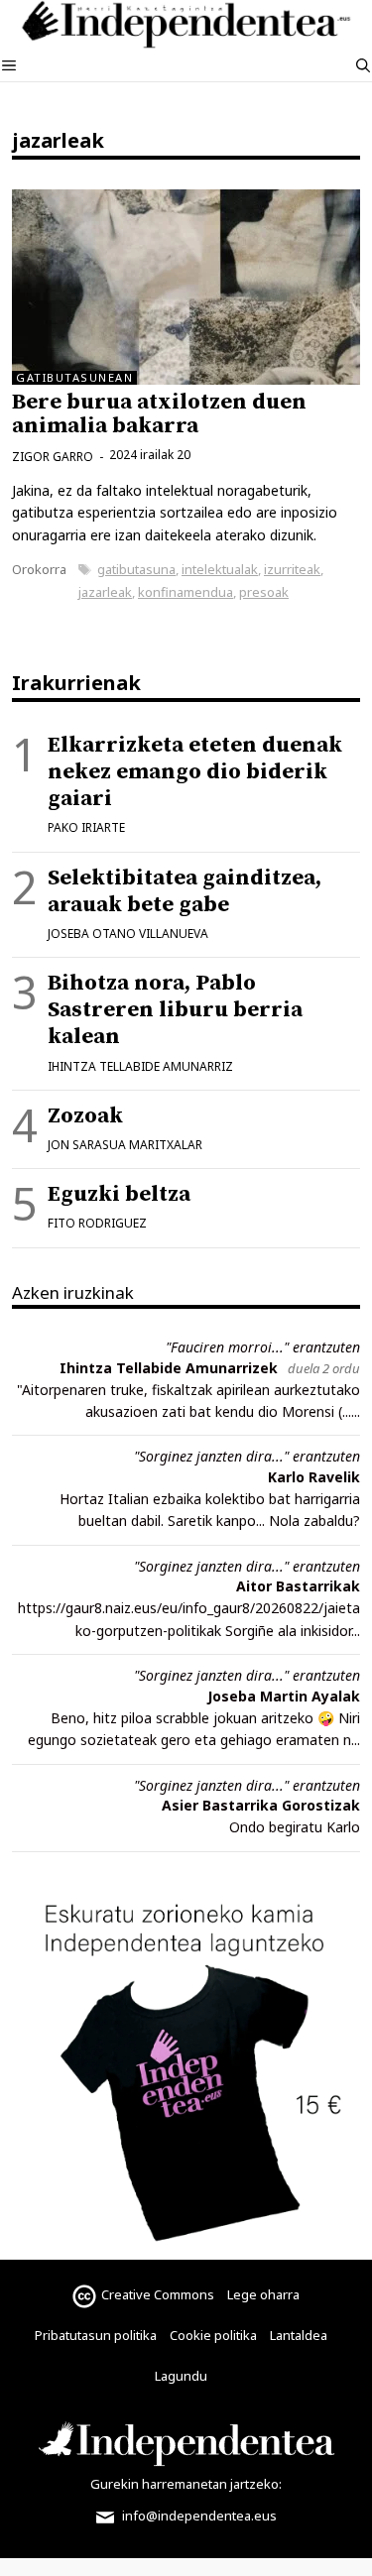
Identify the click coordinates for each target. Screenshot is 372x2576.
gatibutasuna (136, 569)
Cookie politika (213, 2335)
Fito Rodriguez (97, 1223)
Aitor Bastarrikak (298, 1586)
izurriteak (292, 569)
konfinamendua (186, 592)
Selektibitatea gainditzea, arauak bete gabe (185, 891)
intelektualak (220, 569)
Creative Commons (158, 2294)
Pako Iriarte (86, 827)
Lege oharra (263, 2294)
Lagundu (181, 2376)
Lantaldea (299, 2335)
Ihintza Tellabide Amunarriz (140, 1066)
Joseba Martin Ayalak (284, 1696)
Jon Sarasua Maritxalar (125, 1145)
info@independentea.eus (198, 2516)
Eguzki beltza (119, 1194)
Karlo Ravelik (314, 1477)
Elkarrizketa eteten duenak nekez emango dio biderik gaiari (195, 772)
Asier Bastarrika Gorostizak (261, 1805)
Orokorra (39, 569)
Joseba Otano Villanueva (128, 934)
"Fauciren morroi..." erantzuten (263, 1347)
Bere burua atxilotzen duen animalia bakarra (159, 414)
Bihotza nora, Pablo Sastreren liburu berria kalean (175, 1010)
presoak (264, 592)
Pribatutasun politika (96, 2335)
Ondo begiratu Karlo (295, 1827)
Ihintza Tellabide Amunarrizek (169, 1368)
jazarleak (105, 592)
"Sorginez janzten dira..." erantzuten (247, 1456)
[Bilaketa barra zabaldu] (363, 65)
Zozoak (85, 1116)
